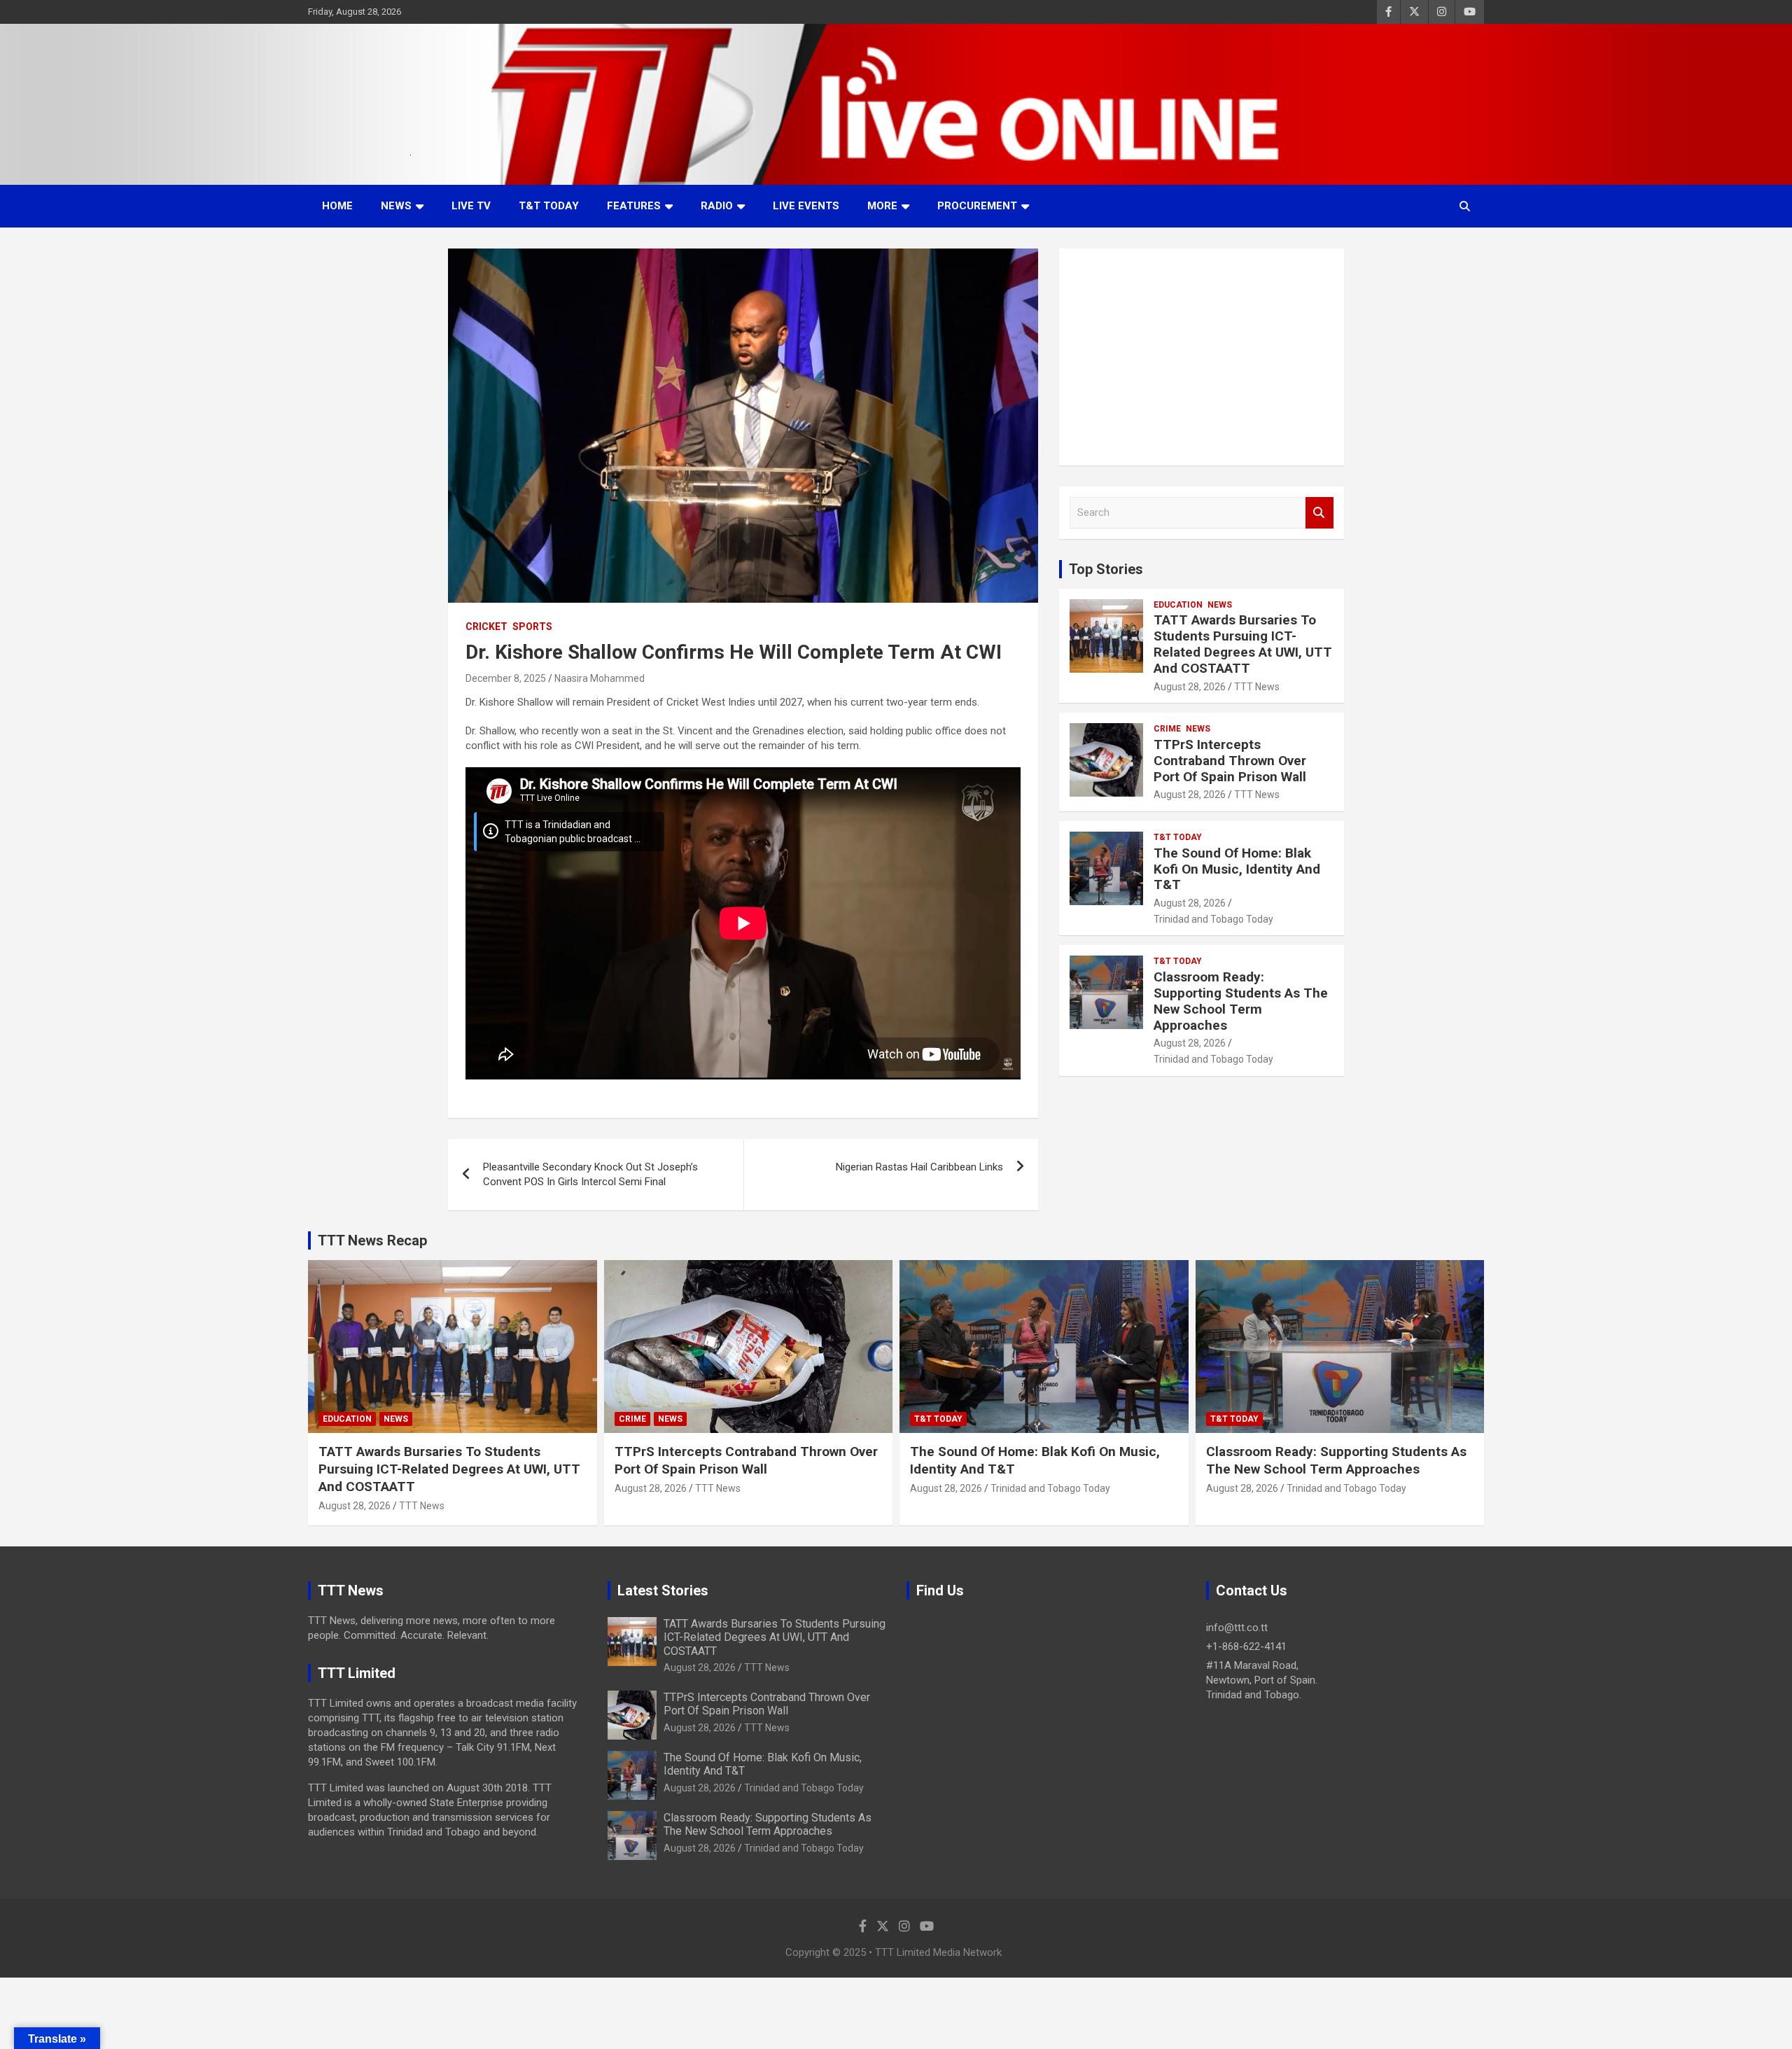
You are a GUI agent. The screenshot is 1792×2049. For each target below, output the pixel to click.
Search (1319, 513)
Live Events (806, 206)
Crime (1167, 729)
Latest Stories (663, 1590)
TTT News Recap (372, 1240)
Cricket (486, 627)
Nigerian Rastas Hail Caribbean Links (919, 1167)
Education (1178, 605)
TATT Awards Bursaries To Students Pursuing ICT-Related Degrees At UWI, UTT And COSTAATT (1243, 644)
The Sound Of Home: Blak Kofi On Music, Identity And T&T (1237, 869)
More (882, 206)
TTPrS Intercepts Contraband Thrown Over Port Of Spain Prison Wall (1230, 761)
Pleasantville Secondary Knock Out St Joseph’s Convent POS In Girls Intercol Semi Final (590, 1174)
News (396, 206)
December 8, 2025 (506, 678)
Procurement (977, 206)
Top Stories (1106, 569)
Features (634, 206)
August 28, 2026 (1190, 687)
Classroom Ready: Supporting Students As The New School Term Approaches (1241, 1001)
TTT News (1257, 687)
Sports (532, 627)
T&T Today (549, 206)
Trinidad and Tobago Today (1213, 919)
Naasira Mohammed (600, 678)
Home (337, 206)
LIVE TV (471, 206)
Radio (717, 206)
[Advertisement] (1202, 357)
